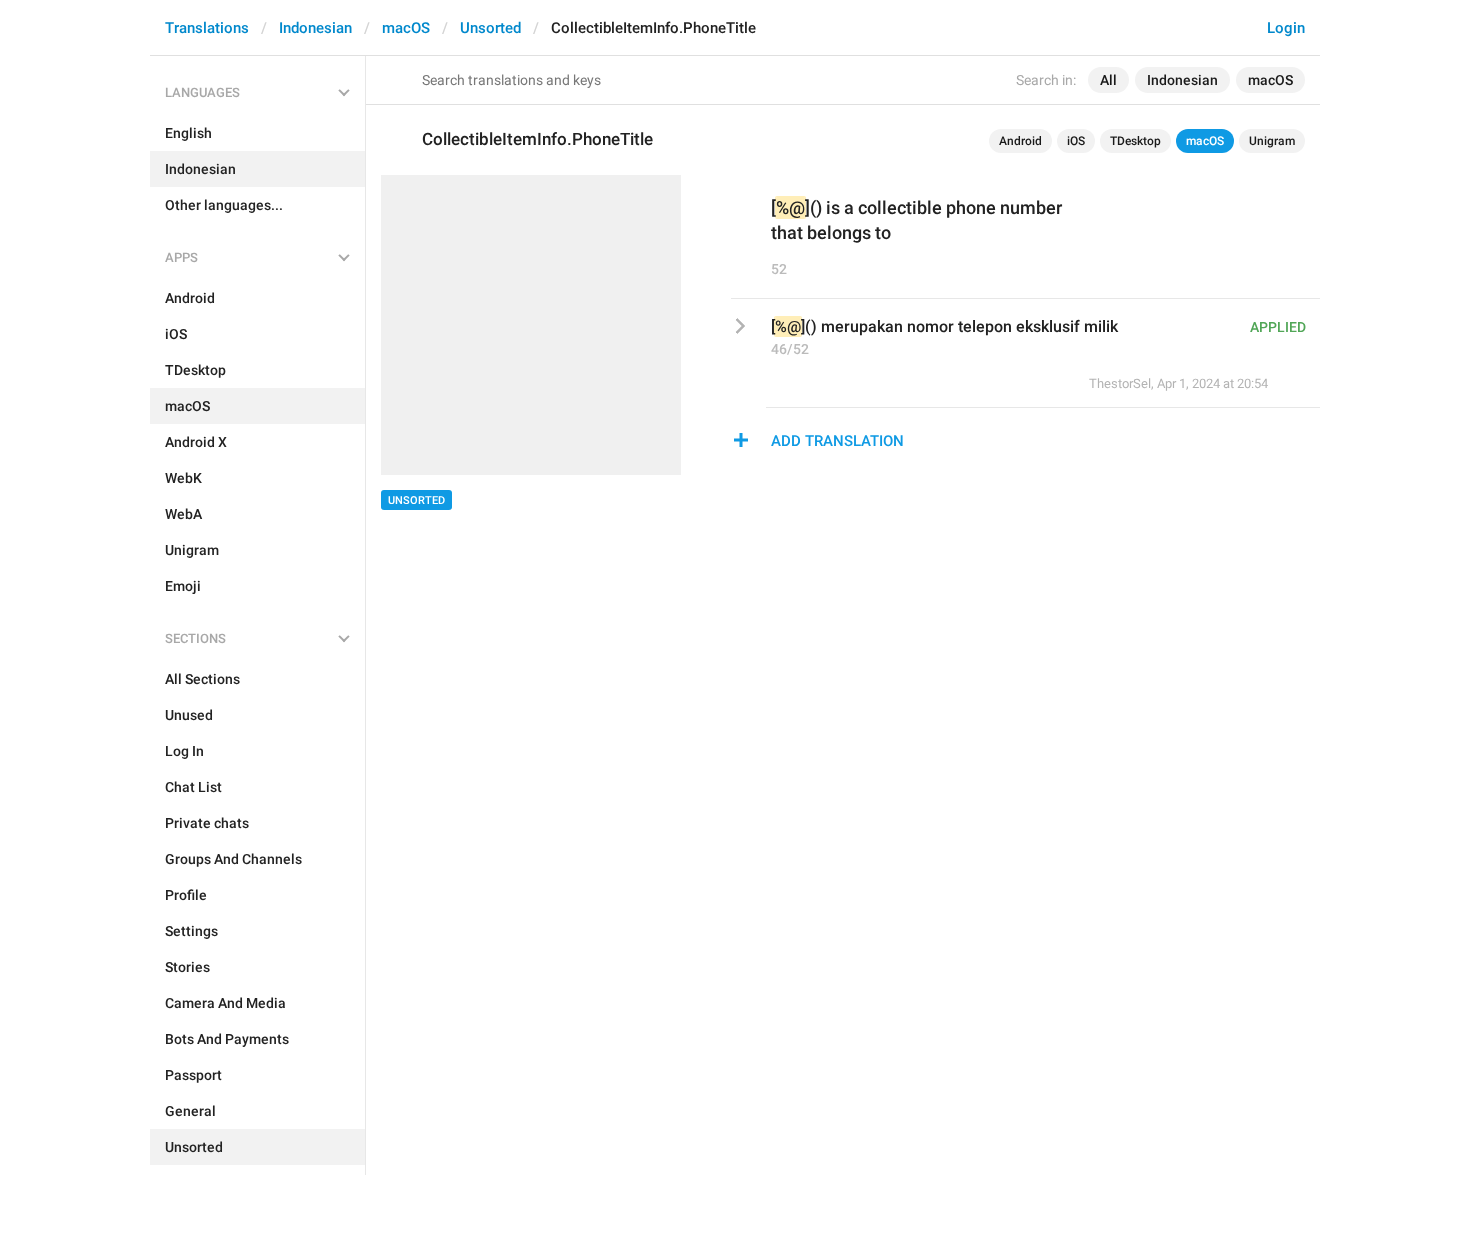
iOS (1076, 141)
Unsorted (490, 28)
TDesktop (1135, 141)
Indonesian (315, 28)
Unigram (1272, 141)
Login (1286, 28)
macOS (406, 28)
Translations (207, 28)
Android (1020, 141)
